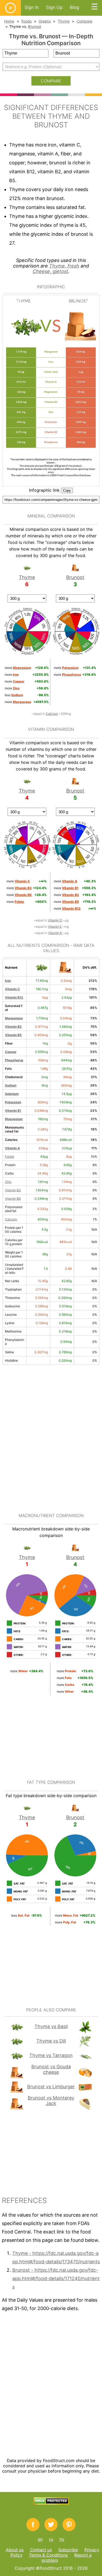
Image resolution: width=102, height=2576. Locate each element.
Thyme (64, 21)
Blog (74, 7)
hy (62, 2539)
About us (15, 2550)
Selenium (12, 1094)
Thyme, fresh (64, 266)
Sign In (32, 7)
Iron (8, 981)
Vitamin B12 (14, 997)
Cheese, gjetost (50, 271)
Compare (84, 21)
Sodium (11, 1085)
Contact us (41, 2550)
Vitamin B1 (13, 1111)
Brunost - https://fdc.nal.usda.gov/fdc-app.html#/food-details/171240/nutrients (56, 2278)
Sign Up (54, 7)
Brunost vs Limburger (51, 2087)
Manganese (14, 1018)
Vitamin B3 (13, 1190)
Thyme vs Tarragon (51, 2055)
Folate (10, 1156)
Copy (67, 490)
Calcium (52, 714)
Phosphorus (14, 1060)
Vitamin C (12, 989)
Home (9, 21)
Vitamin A (12, 1148)
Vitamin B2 (13, 1027)
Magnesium (14, 1119)
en (40, 2539)
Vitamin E (55, 927)
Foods (27, 21)
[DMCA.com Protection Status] (51, 2503)
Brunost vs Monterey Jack (51, 2101)
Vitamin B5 (13, 1035)
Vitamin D (55, 920)
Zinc (8, 1182)
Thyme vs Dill (51, 2041)
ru (51, 2539)
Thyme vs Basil (51, 2026)
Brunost (35, 26)
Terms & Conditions (48, 2555)
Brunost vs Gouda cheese (51, 2069)
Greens (45, 21)
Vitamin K (55, 933)
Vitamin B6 (13, 1198)
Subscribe (68, 2550)
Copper (11, 1052)
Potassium (13, 1102)
